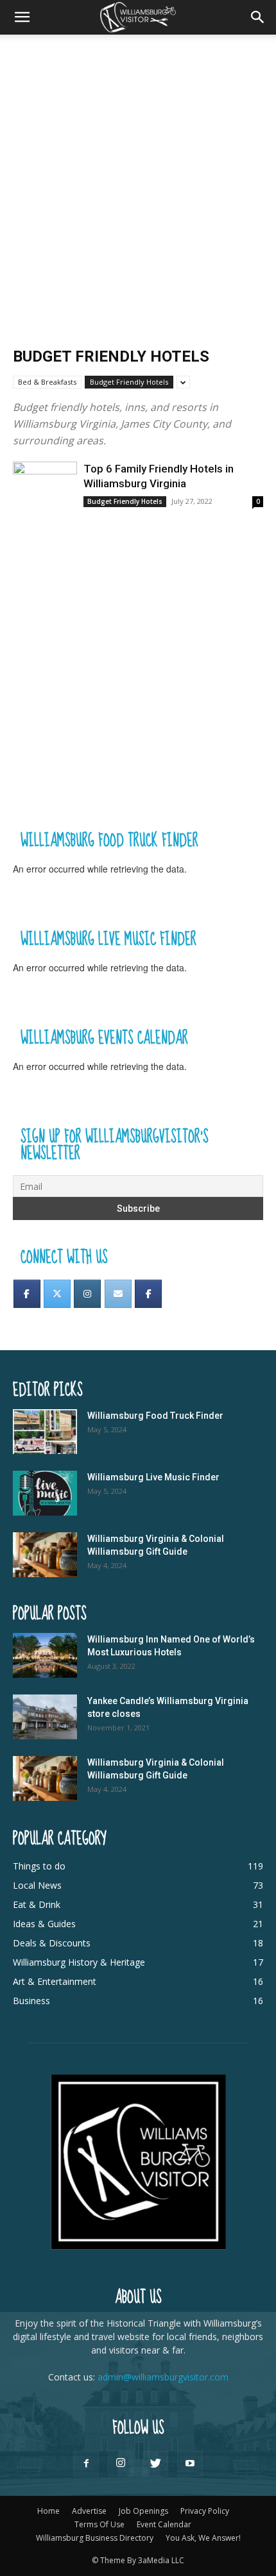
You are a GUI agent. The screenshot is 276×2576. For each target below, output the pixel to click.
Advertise (89, 2511)
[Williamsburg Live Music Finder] (45, 1493)
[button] (22, 17)
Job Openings (143, 2511)
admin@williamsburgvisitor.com (163, 2377)
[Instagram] (87, 1294)
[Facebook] (27, 1294)
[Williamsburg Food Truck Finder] (45, 1432)
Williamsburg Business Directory (95, 2538)
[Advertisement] (138, 179)
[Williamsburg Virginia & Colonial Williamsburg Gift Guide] (45, 1555)
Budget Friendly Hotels (129, 382)
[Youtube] (190, 2464)
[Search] (258, 17)
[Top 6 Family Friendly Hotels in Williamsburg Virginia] (45, 485)
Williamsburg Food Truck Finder (155, 1416)
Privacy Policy (205, 2511)
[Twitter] (57, 1294)
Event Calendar (164, 2524)
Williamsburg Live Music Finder (153, 1477)
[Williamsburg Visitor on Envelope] (118, 1294)
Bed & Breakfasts (47, 382)
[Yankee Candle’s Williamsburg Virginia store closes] (45, 1717)
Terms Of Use (99, 2524)
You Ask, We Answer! (203, 2538)
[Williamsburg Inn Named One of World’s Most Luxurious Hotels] (45, 1655)
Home (48, 2511)
